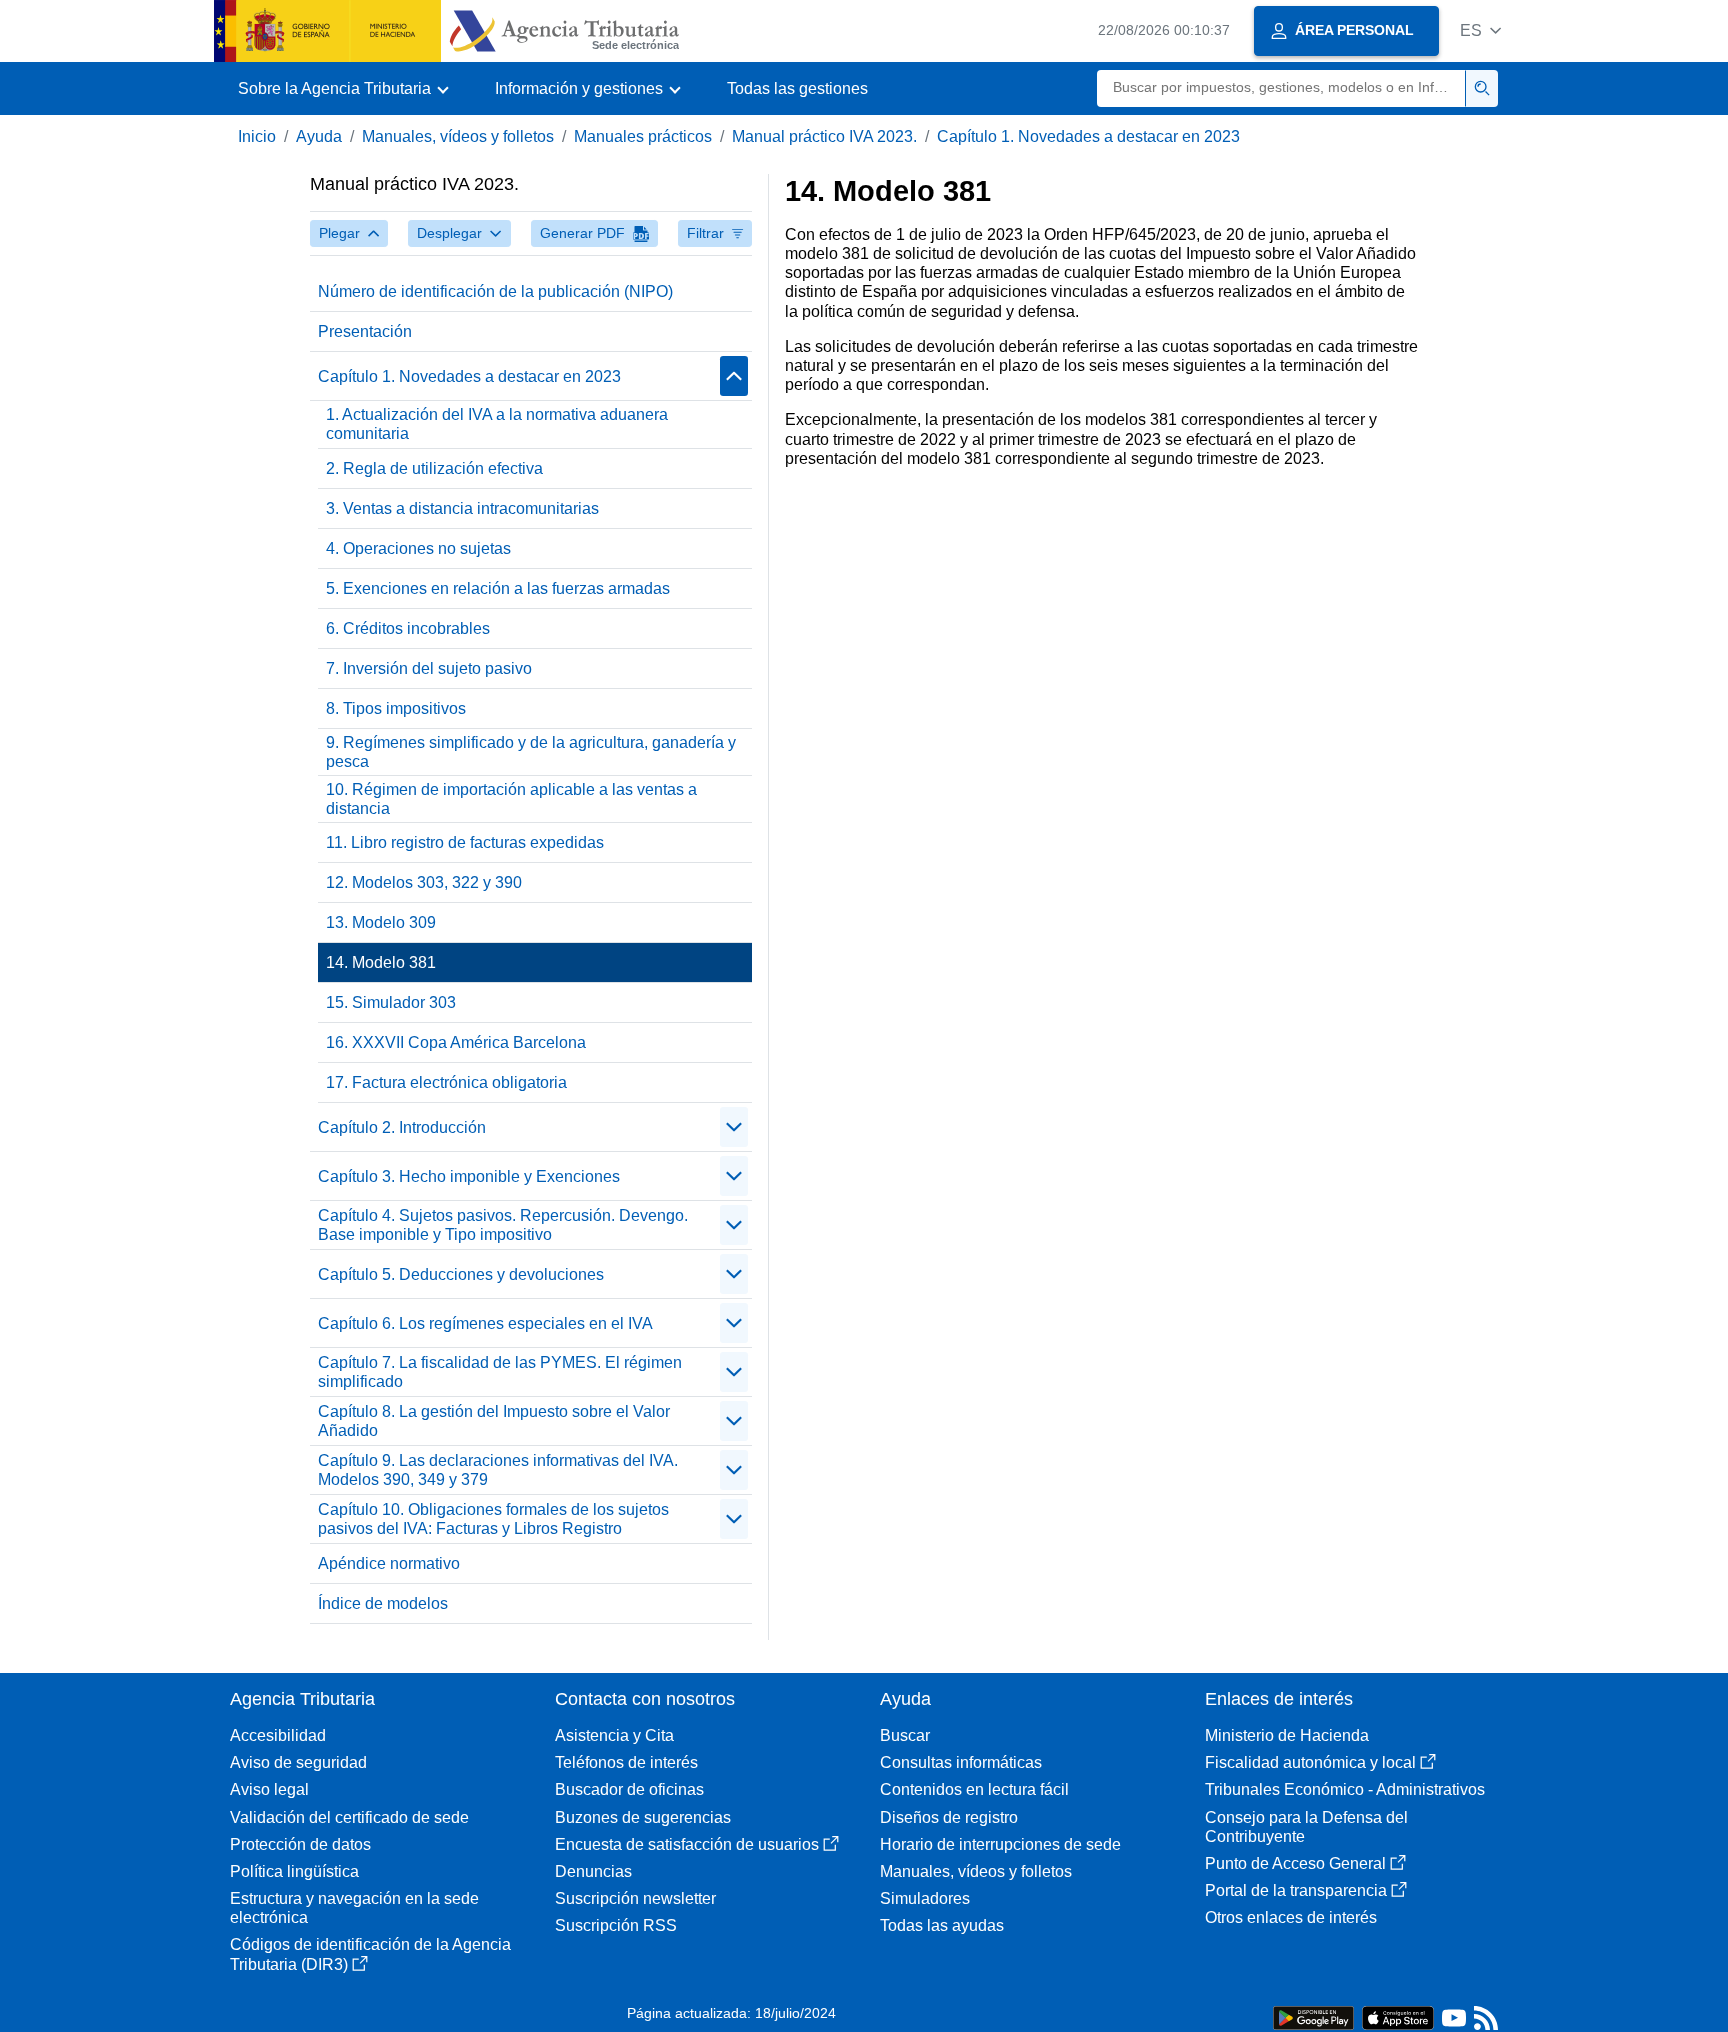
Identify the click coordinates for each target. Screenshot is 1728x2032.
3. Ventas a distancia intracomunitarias (462, 508)
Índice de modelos (383, 1603)
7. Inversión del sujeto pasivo (429, 668)
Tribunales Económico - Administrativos (1345, 1789)
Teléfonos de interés (626, 1762)
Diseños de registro (949, 1817)
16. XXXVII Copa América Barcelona (456, 1042)
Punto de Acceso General (1295, 1863)
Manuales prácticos (643, 136)
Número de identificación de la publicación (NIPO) (495, 291)
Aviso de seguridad (298, 1762)
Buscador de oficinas (629, 1789)
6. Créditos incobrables (408, 628)
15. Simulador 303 (391, 1002)
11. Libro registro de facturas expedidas (465, 842)
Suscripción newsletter (635, 1898)
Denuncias (593, 1871)
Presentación (365, 331)
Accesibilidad (278, 1735)
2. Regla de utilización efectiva (434, 468)
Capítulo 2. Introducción (402, 1127)
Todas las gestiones (797, 88)
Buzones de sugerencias (643, 1817)
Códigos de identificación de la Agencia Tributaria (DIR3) (370, 1954)
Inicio (257, 136)
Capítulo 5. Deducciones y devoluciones (461, 1274)
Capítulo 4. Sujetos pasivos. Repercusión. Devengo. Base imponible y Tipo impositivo (503, 1225)
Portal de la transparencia (1296, 1890)
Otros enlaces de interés (1291, 1917)
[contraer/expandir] (734, 376)
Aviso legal (269, 1789)
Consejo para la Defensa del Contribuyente (1306, 1827)
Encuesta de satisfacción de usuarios (687, 1844)
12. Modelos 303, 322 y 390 (424, 882)
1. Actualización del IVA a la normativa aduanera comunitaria (497, 424)
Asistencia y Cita (614, 1735)
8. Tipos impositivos (396, 708)
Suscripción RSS (616, 1925)
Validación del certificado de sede (349, 1817)
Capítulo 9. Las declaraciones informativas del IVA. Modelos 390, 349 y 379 (498, 1470)
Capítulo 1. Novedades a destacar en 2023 (1088, 136)
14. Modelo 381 (381, 962)
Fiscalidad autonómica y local (1310, 1762)
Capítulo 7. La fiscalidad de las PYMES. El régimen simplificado (500, 1372)
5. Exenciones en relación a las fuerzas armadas (498, 588)
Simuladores (925, 1898)
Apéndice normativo (389, 1563)
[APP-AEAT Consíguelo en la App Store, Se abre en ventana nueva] (1398, 2016)
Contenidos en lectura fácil (974, 1789)
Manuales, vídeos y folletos (458, 136)
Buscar (905, 1735)
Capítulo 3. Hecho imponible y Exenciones (469, 1176)
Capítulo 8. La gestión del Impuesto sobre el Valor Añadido (494, 1421)
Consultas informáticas (961, 1762)
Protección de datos (300, 1844)
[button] (1480, 30)
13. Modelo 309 (381, 922)
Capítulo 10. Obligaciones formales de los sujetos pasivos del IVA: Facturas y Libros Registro (493, 1519)
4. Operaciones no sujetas (418, 548)
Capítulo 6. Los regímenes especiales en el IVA (485, 1323)
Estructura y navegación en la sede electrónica (354, 1908)
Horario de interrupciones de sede (1000, 1844)
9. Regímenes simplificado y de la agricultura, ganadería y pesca (531, 752)
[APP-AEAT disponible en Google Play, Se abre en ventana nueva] (1313, 2016)
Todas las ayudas (942, 1925)
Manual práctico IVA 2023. (824, 136)
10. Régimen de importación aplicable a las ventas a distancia (511, 799)
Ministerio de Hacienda (1287, 1735)
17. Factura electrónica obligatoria (446, 1082)
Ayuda (319, 136)
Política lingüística (294, 1871)
